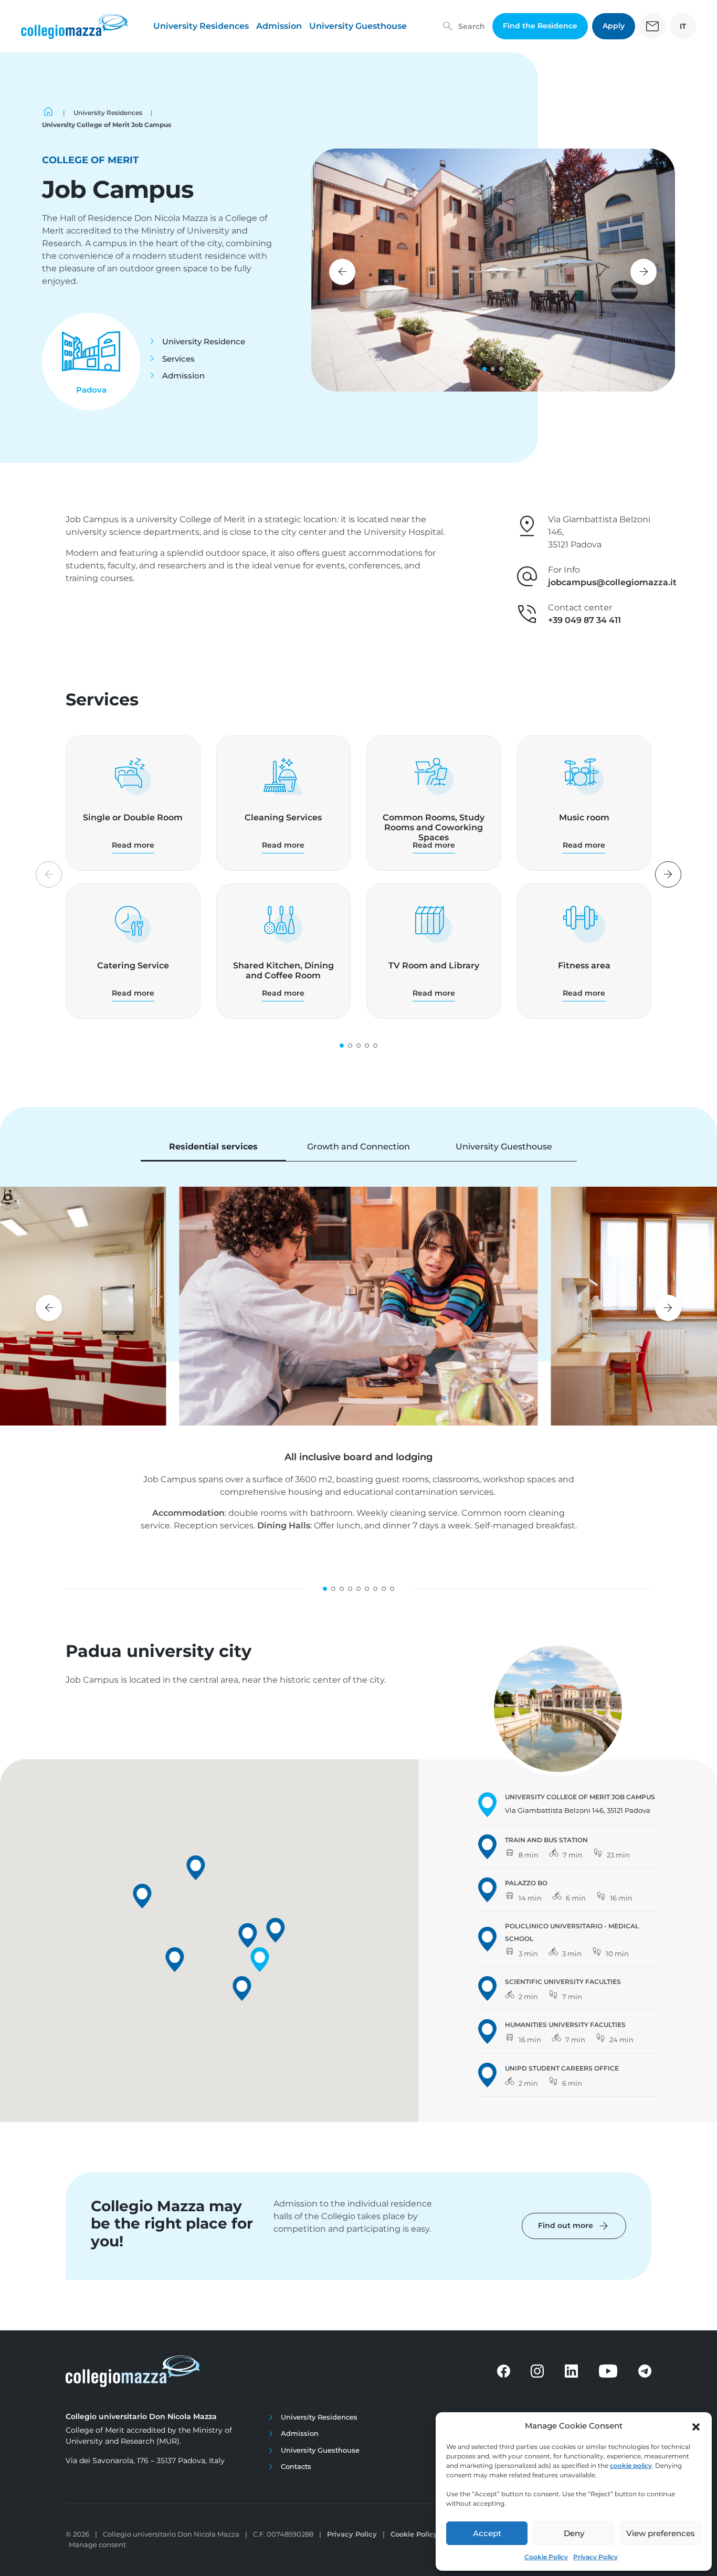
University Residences (201, 26)
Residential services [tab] (213, 1147)
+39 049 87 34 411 (584, 620)
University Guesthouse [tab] (504, 1147)
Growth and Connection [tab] (358, 1147)
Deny (574, 2533)
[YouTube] (608, 2371)
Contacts (296, 2466)
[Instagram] (537, 2371)
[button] (696, 2426)
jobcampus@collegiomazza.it (612, 582)
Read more (133, 845)
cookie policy (631, 2466)
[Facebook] (504, 2371)
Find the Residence (540, 26)
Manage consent (97, 2545)
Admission (279, 26)
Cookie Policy (546, 2557)
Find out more (574, 2226)
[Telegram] (645, 2371)
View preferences (661, 2533)
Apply (614, 26)
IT (683, 26)
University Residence (204, 341)
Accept (487, 2533)
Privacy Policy (595, 2557)
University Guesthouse (358, 26)
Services (178, 359)
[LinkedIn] (571, 2371)
